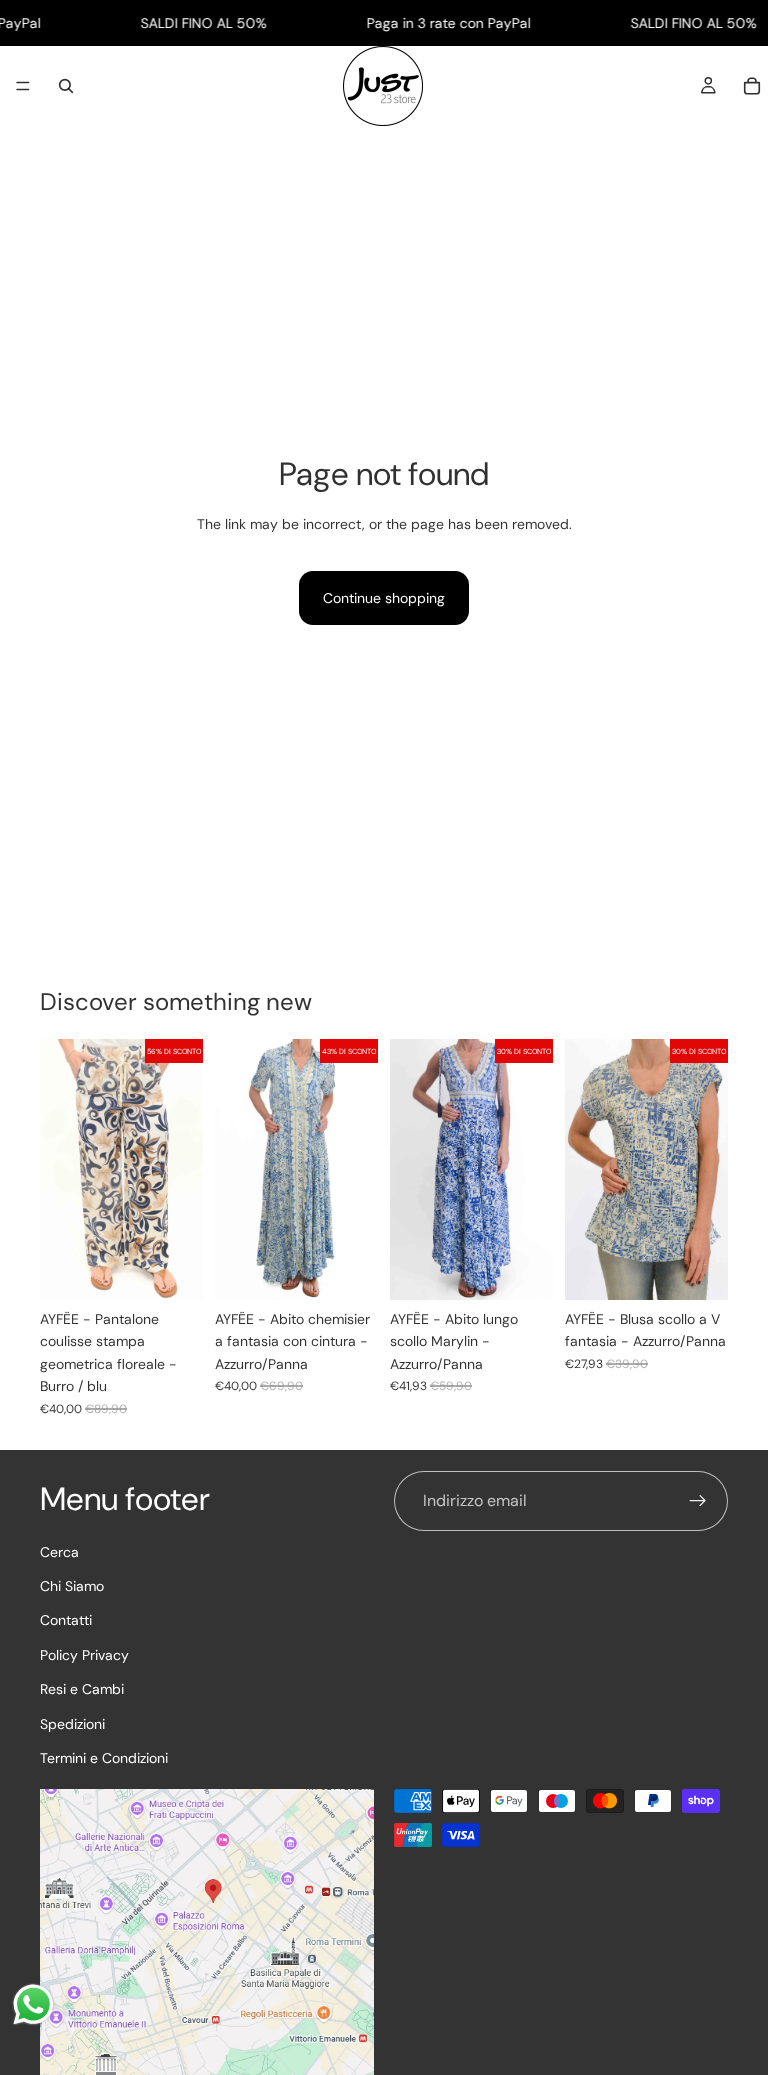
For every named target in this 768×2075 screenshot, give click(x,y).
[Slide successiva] (356, 1170)
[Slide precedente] (237, 1170)
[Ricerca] (66, 86)
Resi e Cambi (82, 1689)
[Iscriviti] (698, 1501)
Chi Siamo (72, 1585)
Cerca (59, 1551)
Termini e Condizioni (104, 1757)
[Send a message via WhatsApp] (33, 2004)
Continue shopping (384, 598)
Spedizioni (72, 1723)
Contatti (66, 1620)
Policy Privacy (84, 1654)
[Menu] (23, 87)
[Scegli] (172, 1269)
